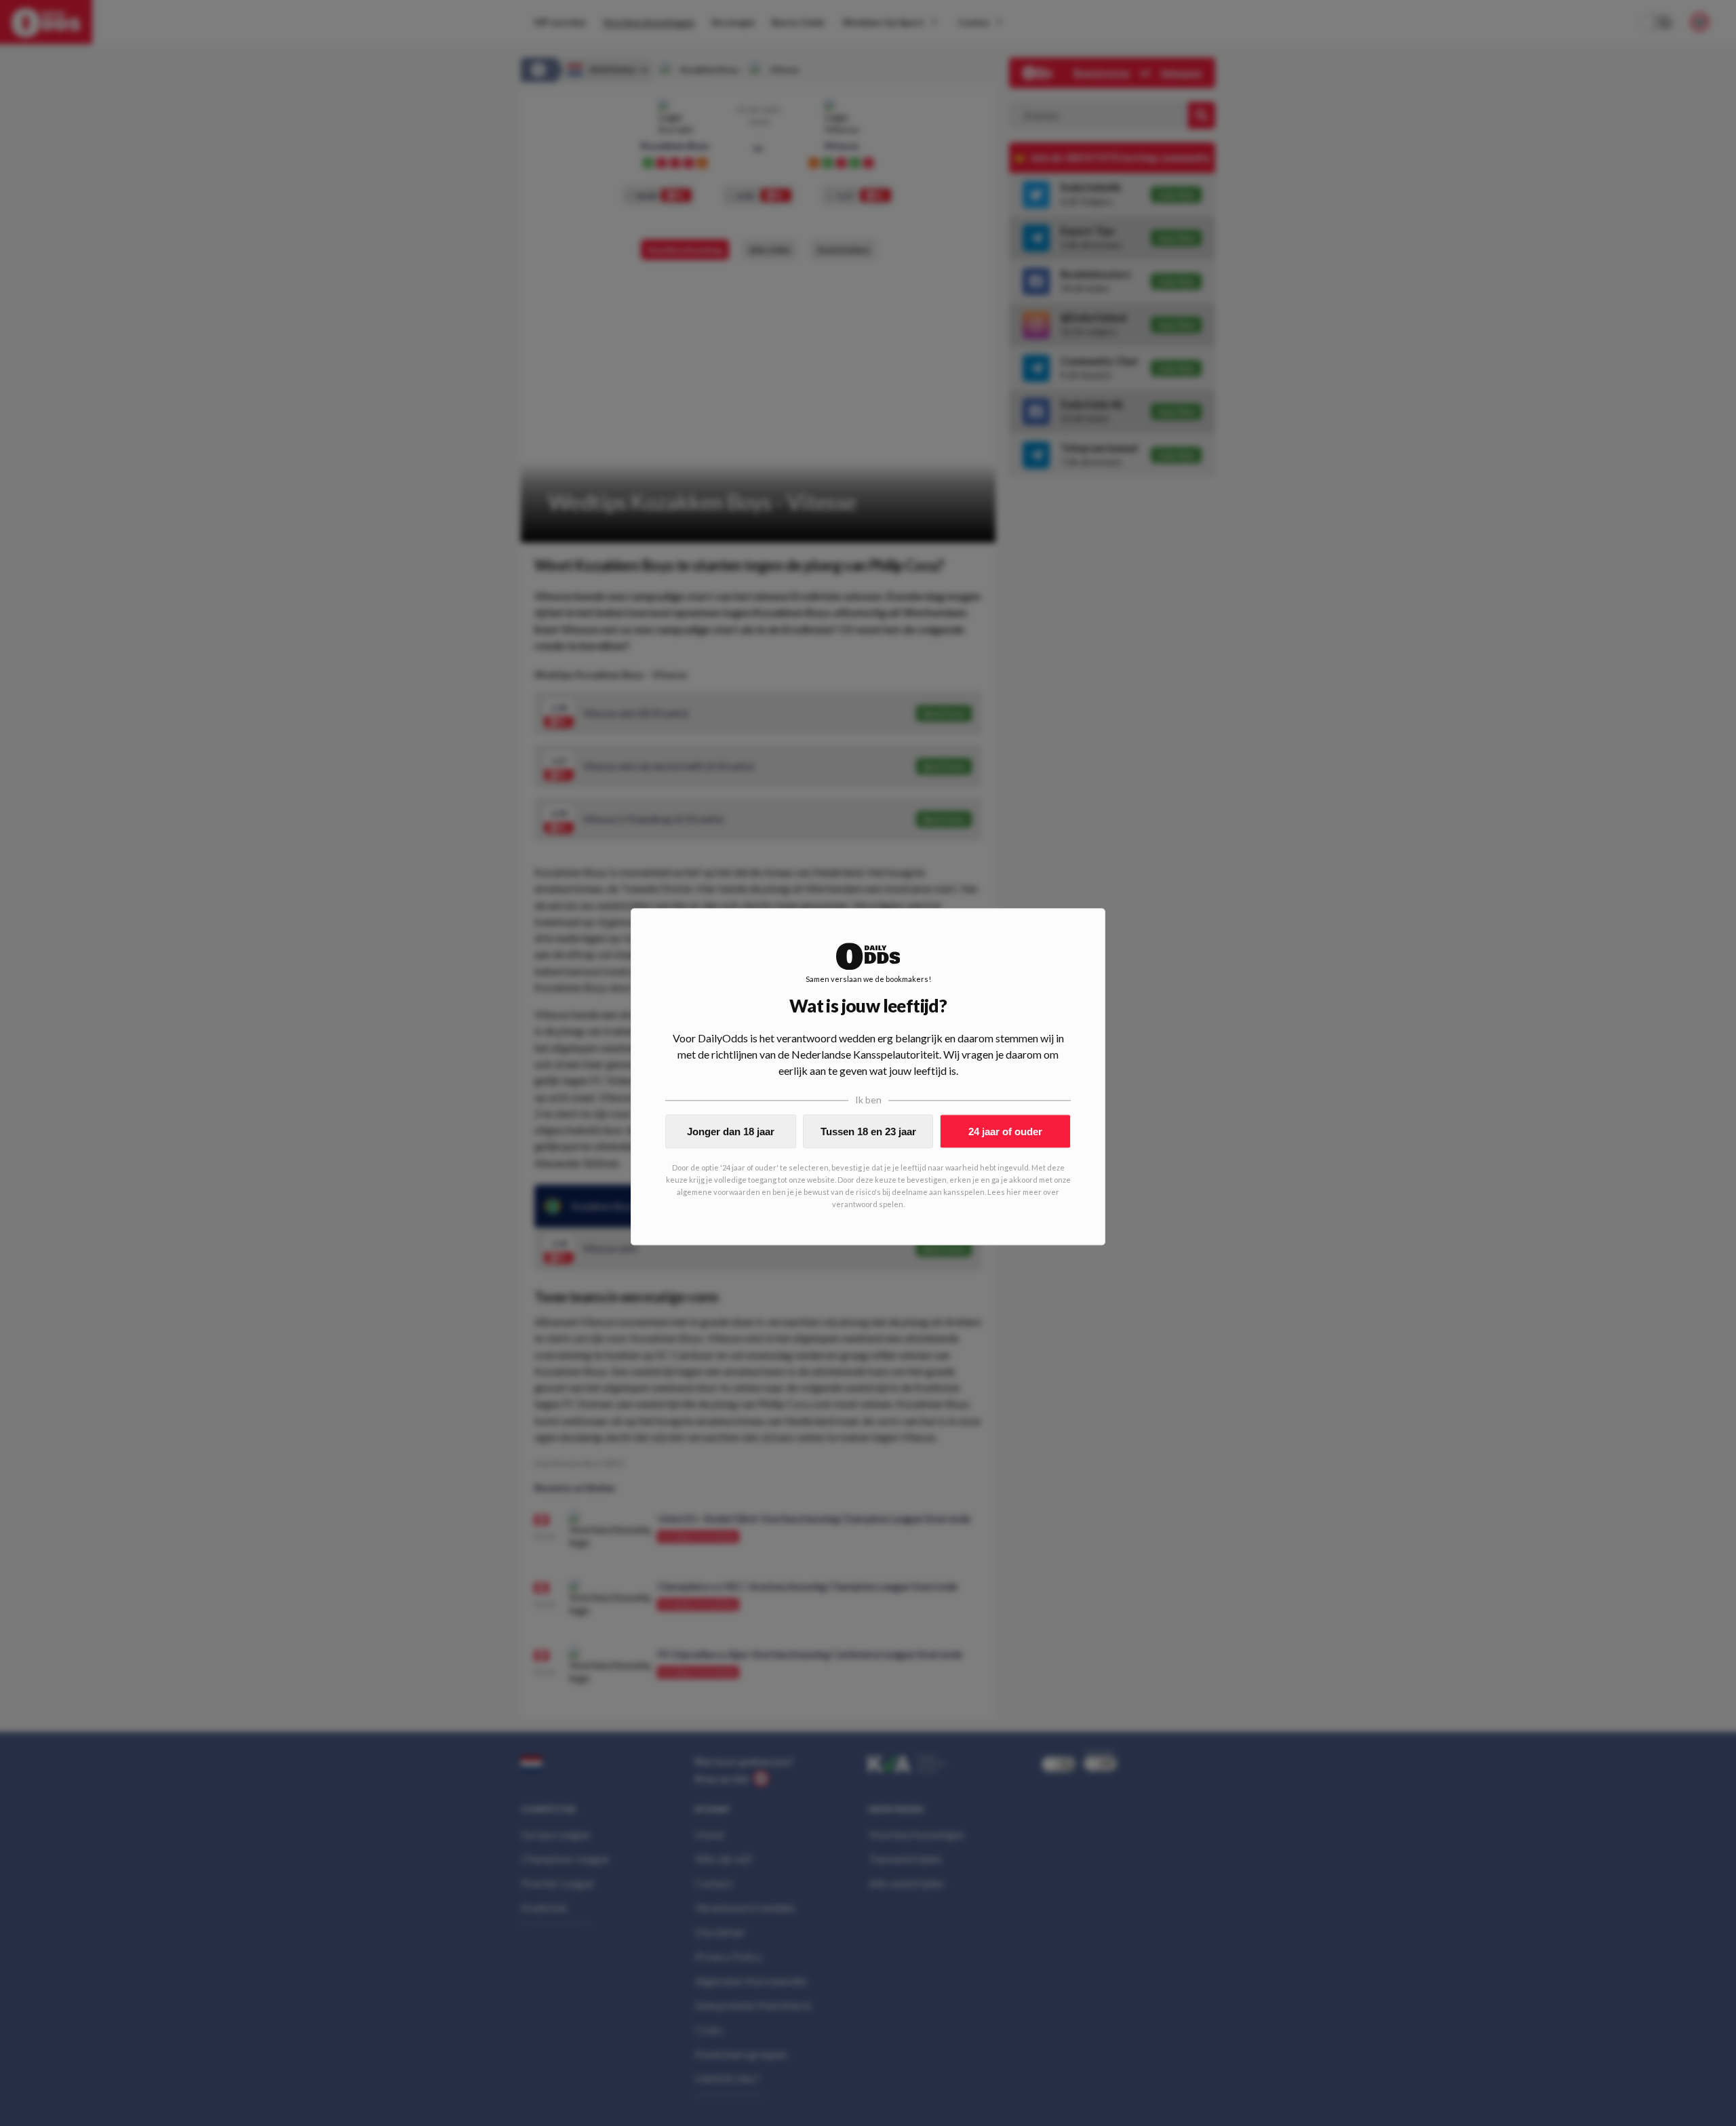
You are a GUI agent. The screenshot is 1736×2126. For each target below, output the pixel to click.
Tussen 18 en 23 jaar (868, 1131)
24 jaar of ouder (1005, 1131)
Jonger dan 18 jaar (731, 1131)
